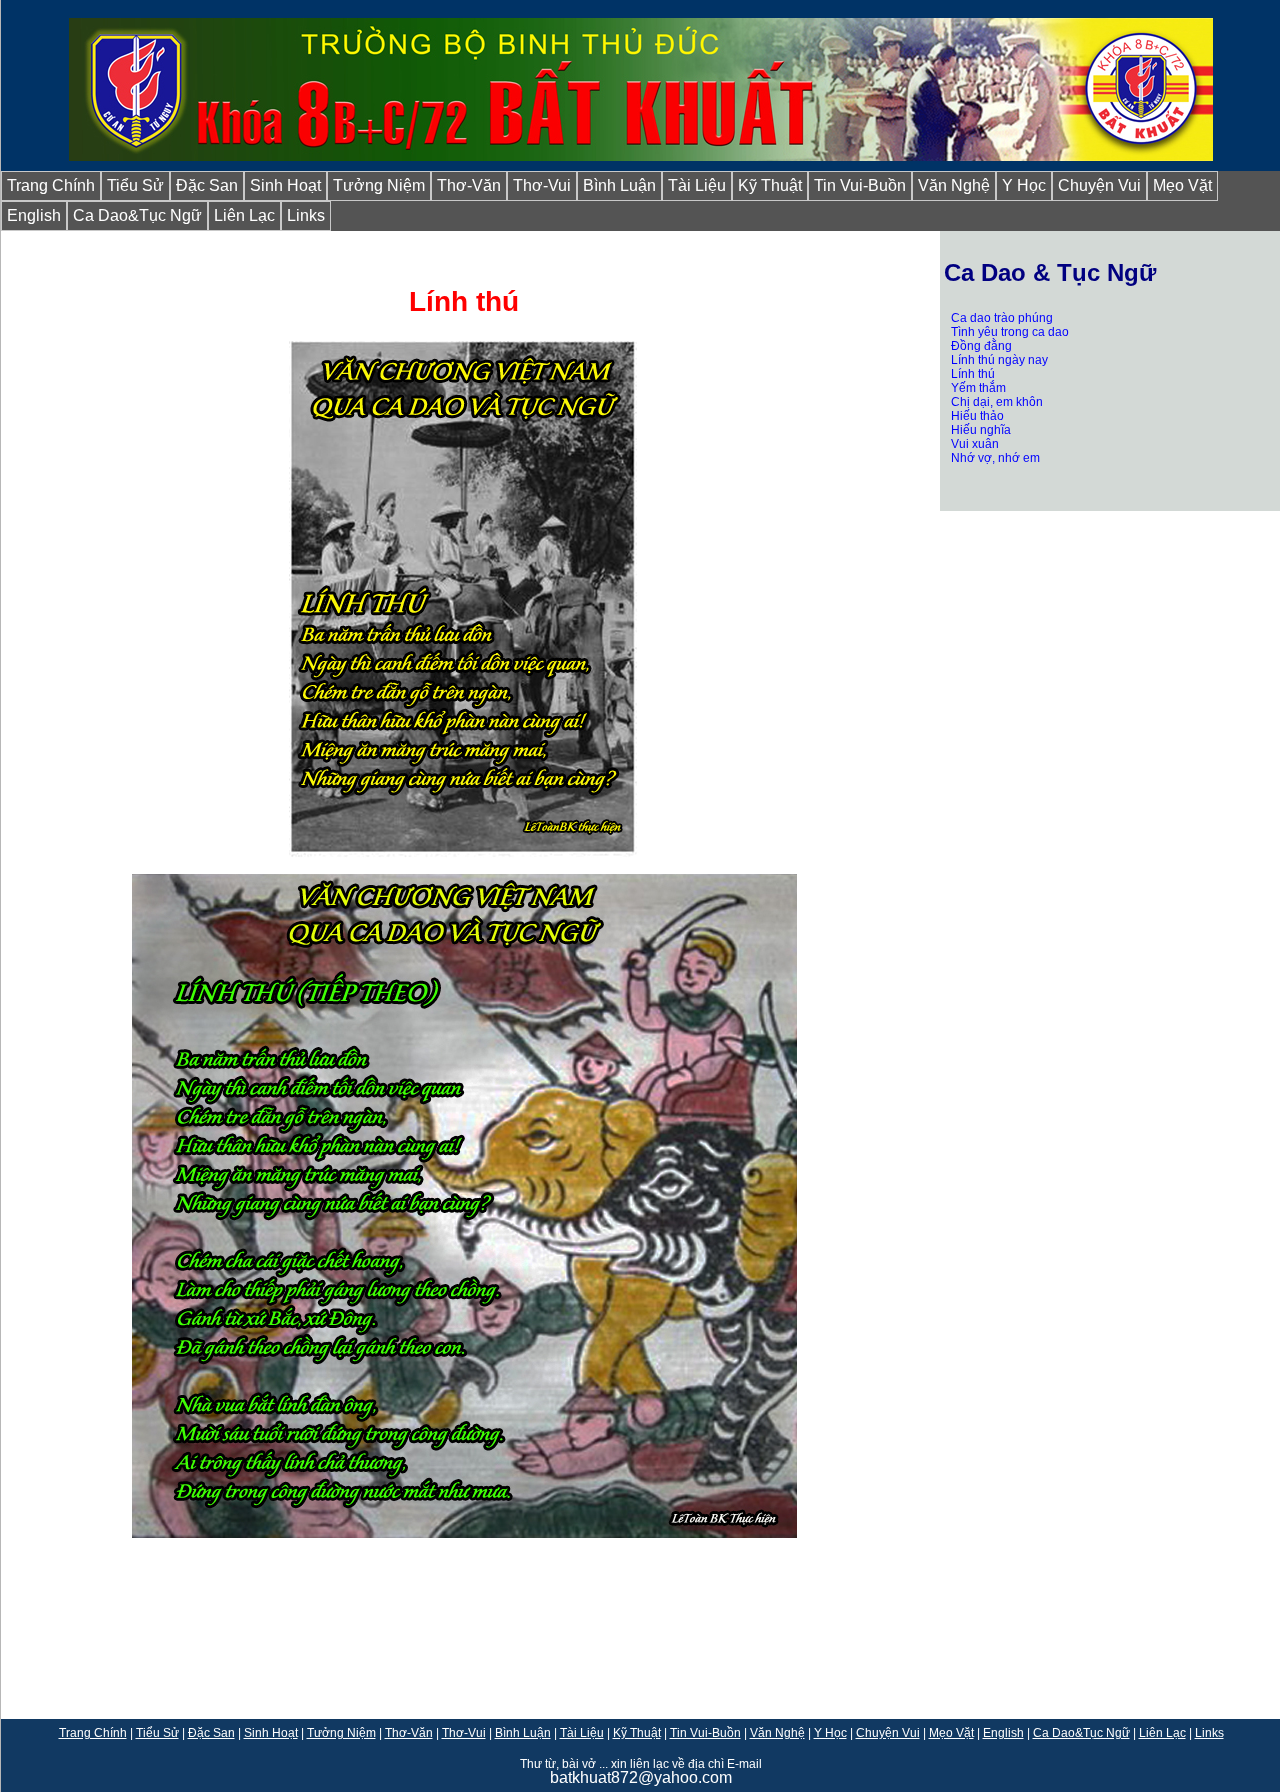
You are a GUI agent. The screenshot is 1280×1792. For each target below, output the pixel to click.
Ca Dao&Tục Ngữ (137, 215)
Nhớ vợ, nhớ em (995, 458)
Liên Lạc (244, 215)
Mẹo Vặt (1182, 185)
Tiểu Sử (135, 185)
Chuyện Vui (1099, 185)
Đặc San (207, 185)
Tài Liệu (697, 185)
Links (306, 215)
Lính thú (973, 374)
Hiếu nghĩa (981, 430)
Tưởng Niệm (379, 185)
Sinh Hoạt (285, 185)
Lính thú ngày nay (999, 360)
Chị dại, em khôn (997, 402)
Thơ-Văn (469, 185)
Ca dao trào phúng (1002, 318)
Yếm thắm (978, 388)
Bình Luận (619, 185)
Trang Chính (51, 185)
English (34, 215)
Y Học (1024, 185)
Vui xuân (975, 444)
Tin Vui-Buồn (860, 185)
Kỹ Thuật (770, 185)
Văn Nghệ (954, 185)
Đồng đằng (981, 346)
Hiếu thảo (977, 416)
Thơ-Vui (542, 185)
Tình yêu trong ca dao (1010, 332)
